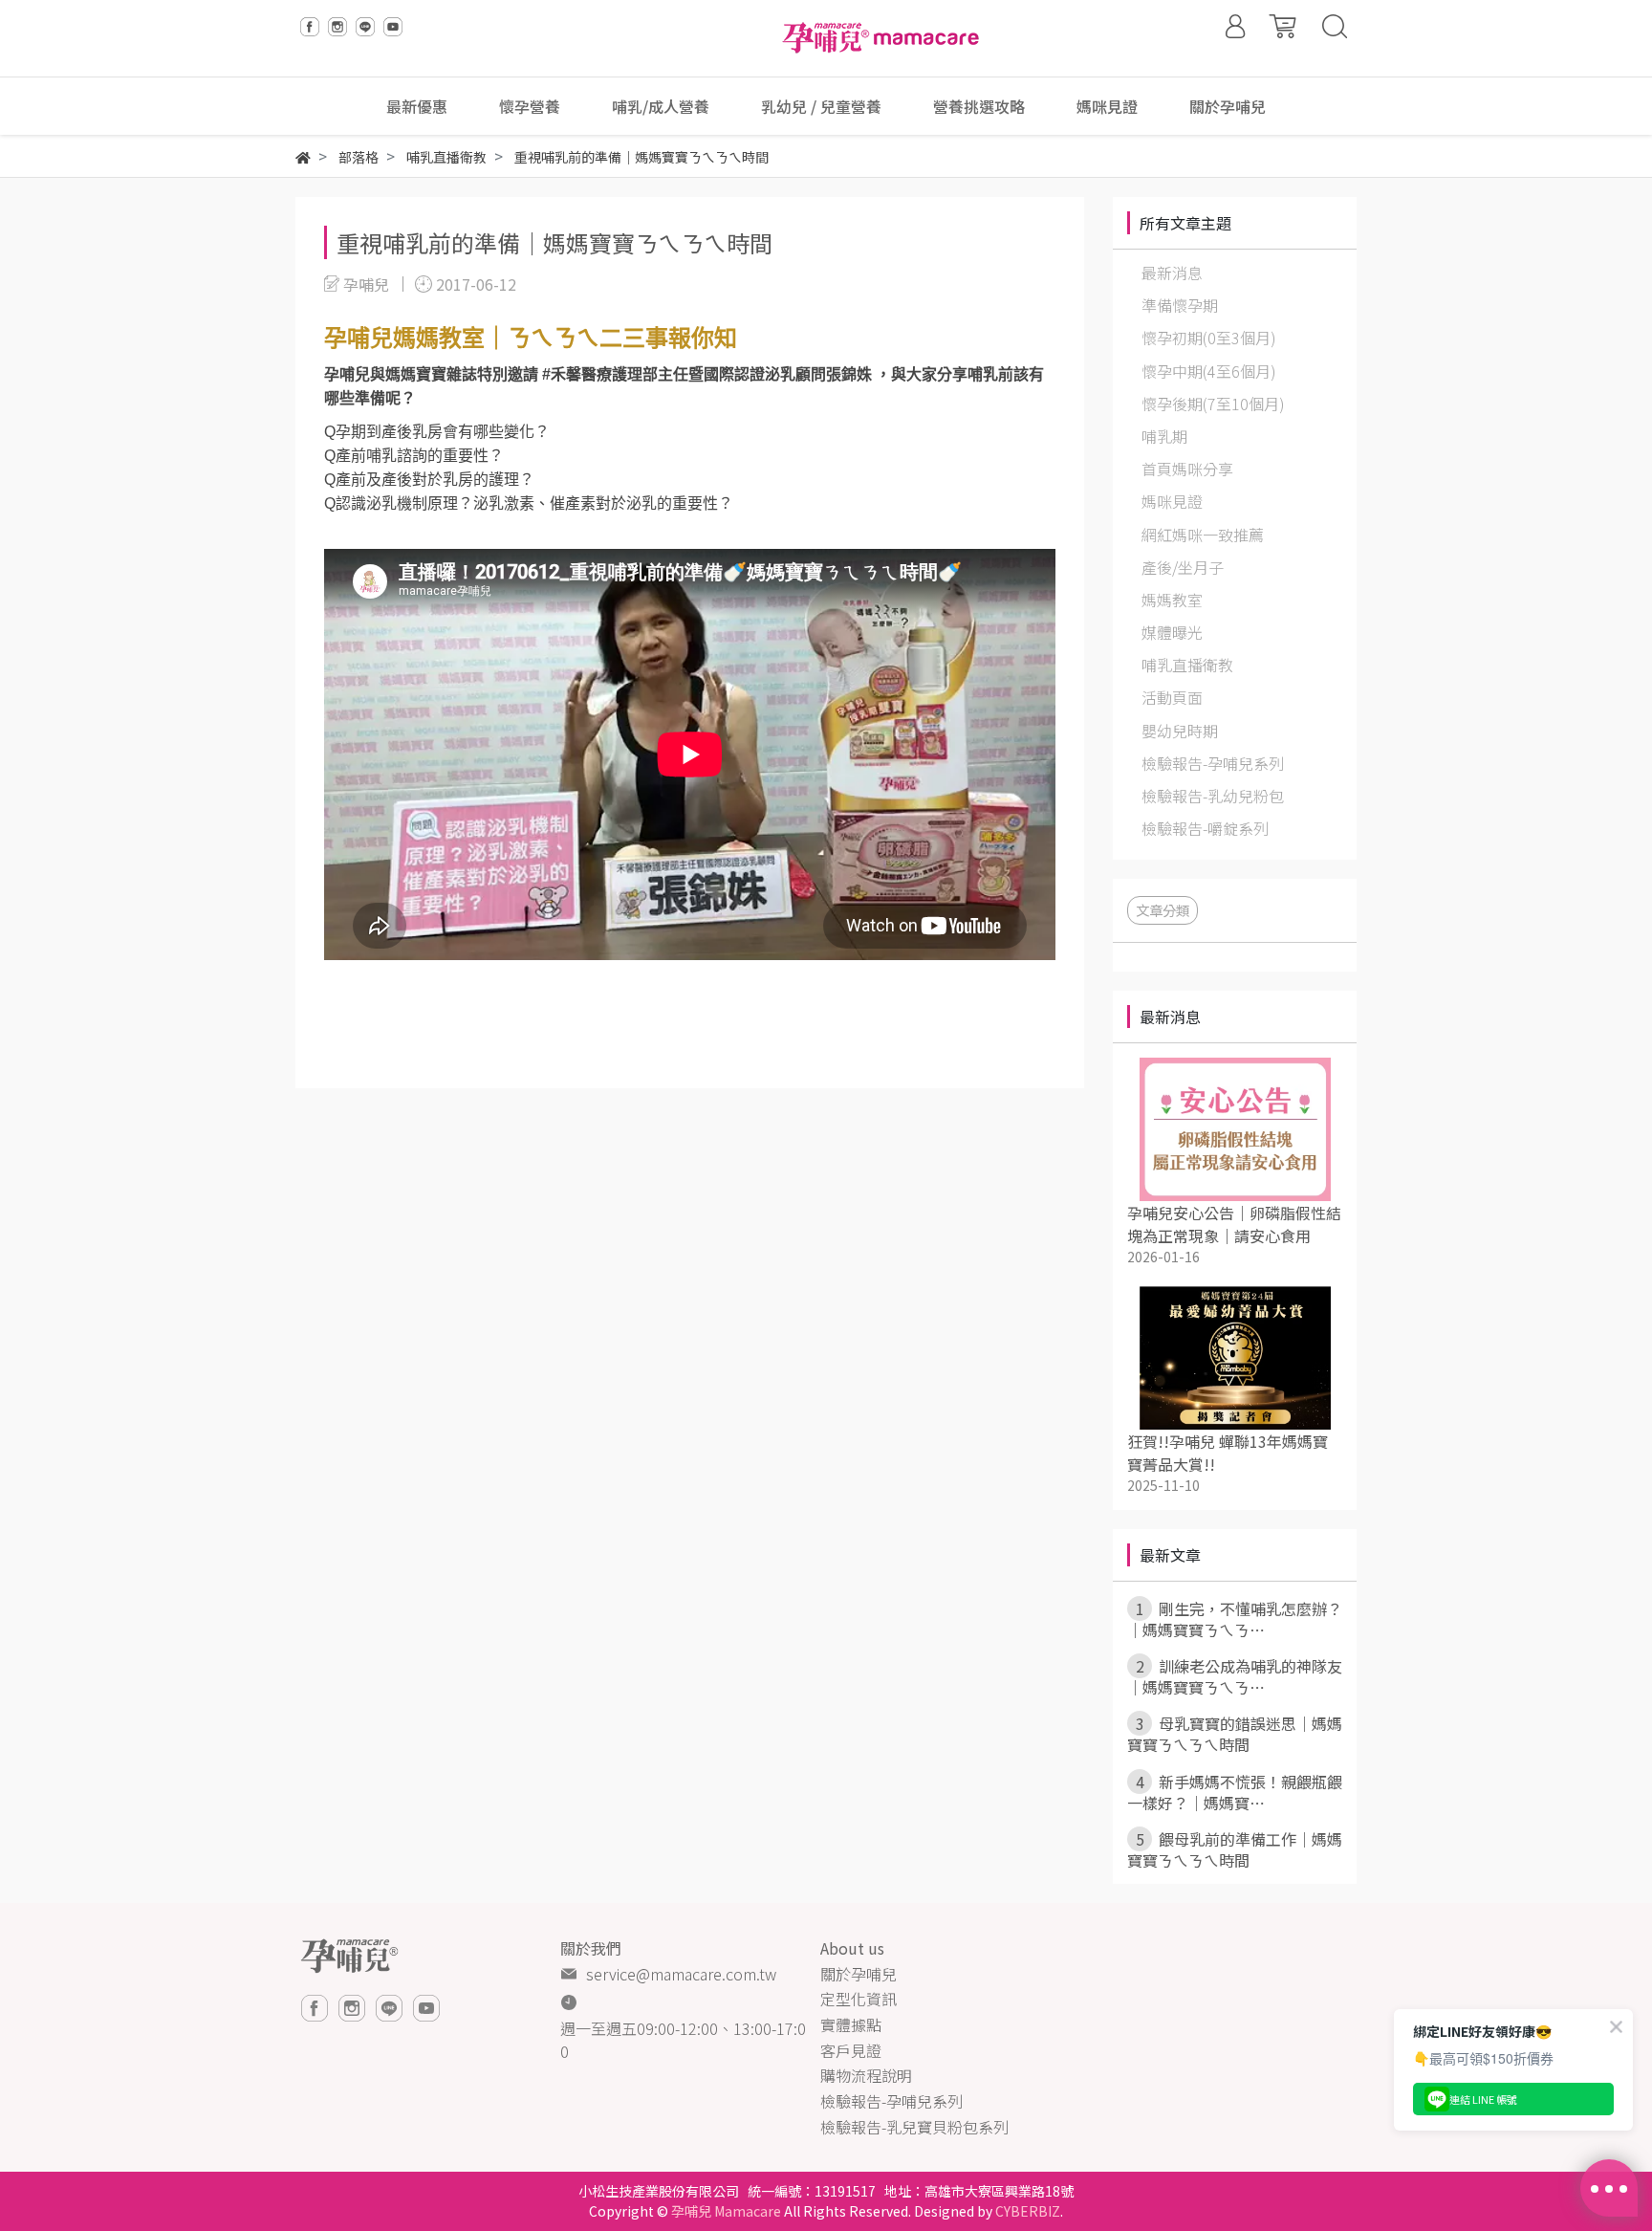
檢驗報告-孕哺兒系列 (891, 2101)
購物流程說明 (866, 2075)
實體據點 (851, 2024)
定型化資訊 (859, 1999)
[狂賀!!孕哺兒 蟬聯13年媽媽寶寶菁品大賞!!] (1235, 1358)
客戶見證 (851, 2050)
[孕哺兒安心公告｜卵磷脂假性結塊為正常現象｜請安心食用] (1235, 1129)
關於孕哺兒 (859, 1974)
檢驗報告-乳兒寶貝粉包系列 (914, 2127)
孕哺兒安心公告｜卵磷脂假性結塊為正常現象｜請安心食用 (1234, 1224)
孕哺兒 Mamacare (726, 2211)
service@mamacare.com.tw (681, 1974)
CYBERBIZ (1028, 2211)
